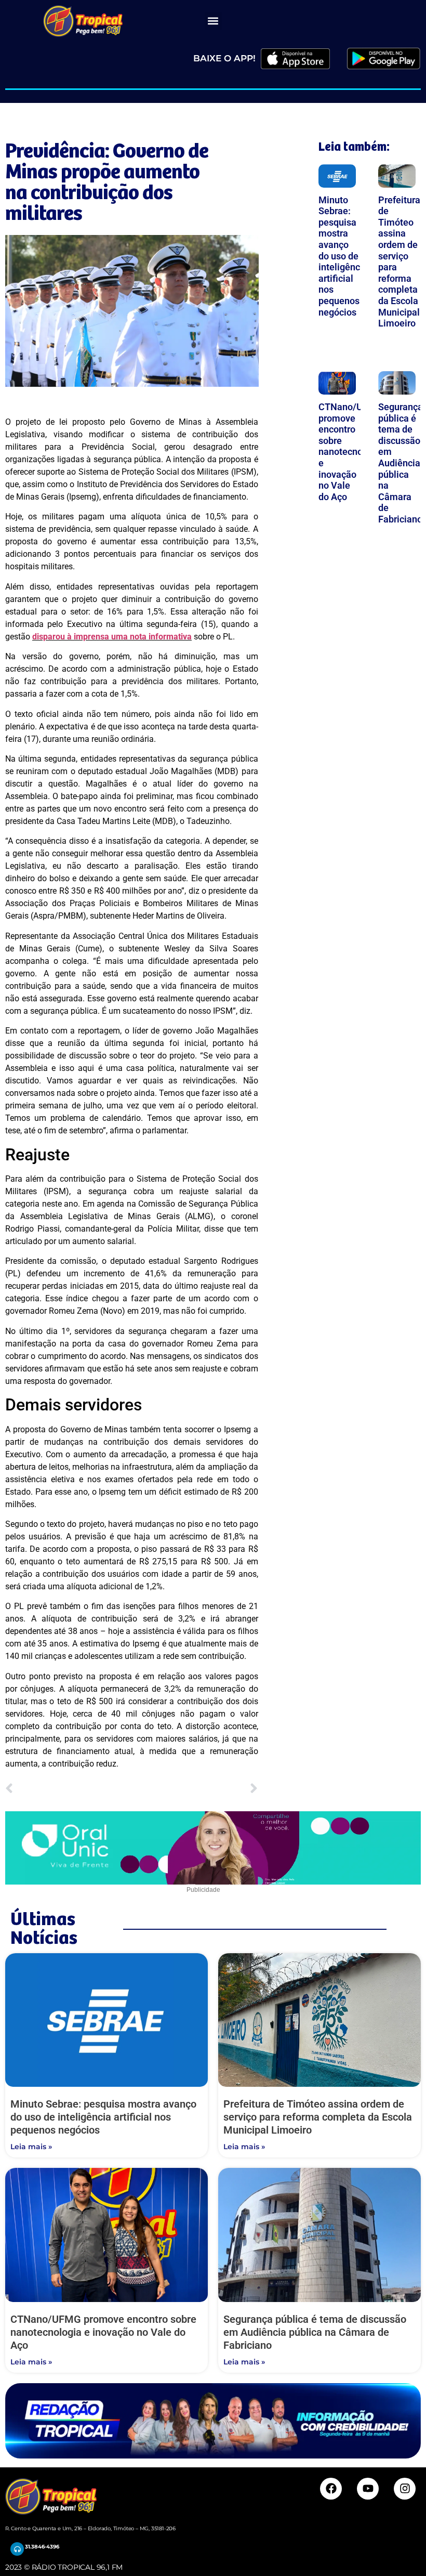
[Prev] (68, 1789)
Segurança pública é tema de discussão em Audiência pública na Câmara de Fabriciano (401, 463)
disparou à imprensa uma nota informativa (112, 637)
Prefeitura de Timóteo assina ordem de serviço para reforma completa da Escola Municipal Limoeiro (318, 2117)
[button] (213, 21)
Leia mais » (31, 2147)
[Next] (195, 1789)
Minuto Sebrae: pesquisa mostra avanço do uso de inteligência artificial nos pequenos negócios (343, 256)
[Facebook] (331, 2489)
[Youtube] (368, 2489)
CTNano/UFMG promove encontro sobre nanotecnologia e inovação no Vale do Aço (351, 452)
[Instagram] (405, 2489)
